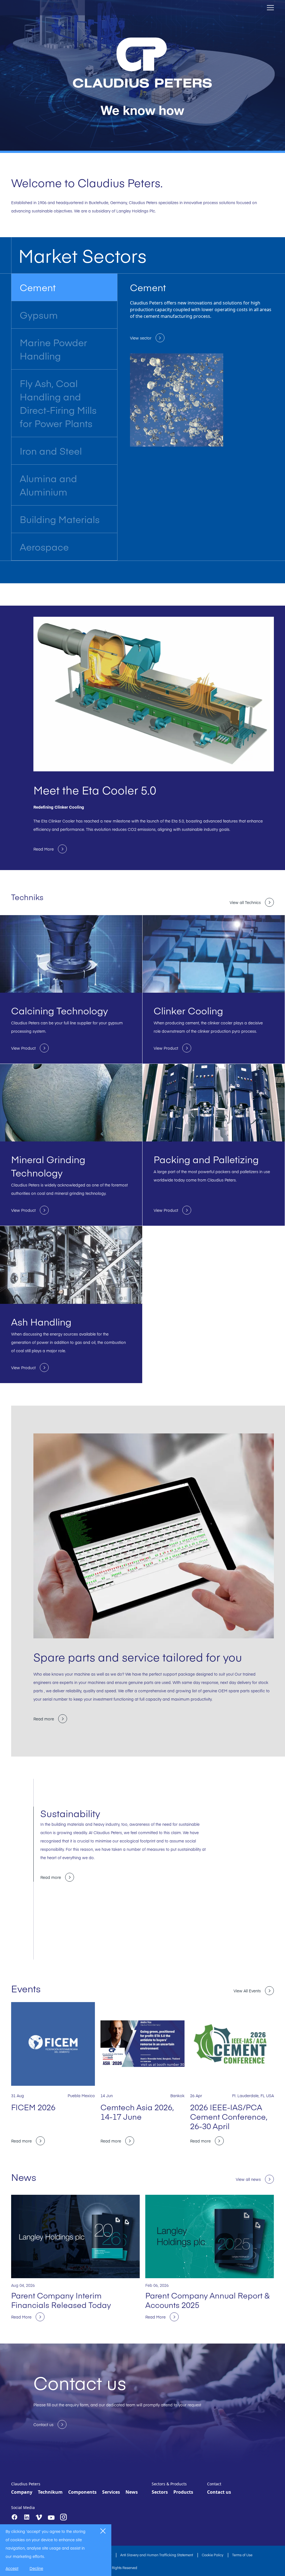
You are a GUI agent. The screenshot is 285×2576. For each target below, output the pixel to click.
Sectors (160, 2492)
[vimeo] (39, 2517)
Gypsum (39, 315)
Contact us (219, 2492)
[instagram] (63, 2517)
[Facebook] (14, 2517)
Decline (36, 2568)
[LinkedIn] (27, 2517)
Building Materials (60, 519)
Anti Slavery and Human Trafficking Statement (157, 2555)
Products (183, 2492)
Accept (12, 2568)
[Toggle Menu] (270, 8)
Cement (38, 287)
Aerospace (44, 547)
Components (82, 2492)
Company (22, 2492)
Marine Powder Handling (53, 349)
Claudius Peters (26, 2484)
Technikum (50, 2492)
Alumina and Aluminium (48, 485)
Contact (214, 2484)
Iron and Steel (51, 451)
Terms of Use (242, 2555)
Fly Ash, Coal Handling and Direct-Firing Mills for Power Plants (58, 403)
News (132, 2492)
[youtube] (51, 2518)
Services (111, 2492)
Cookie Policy (213, 2555)
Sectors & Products (169, 2484)
